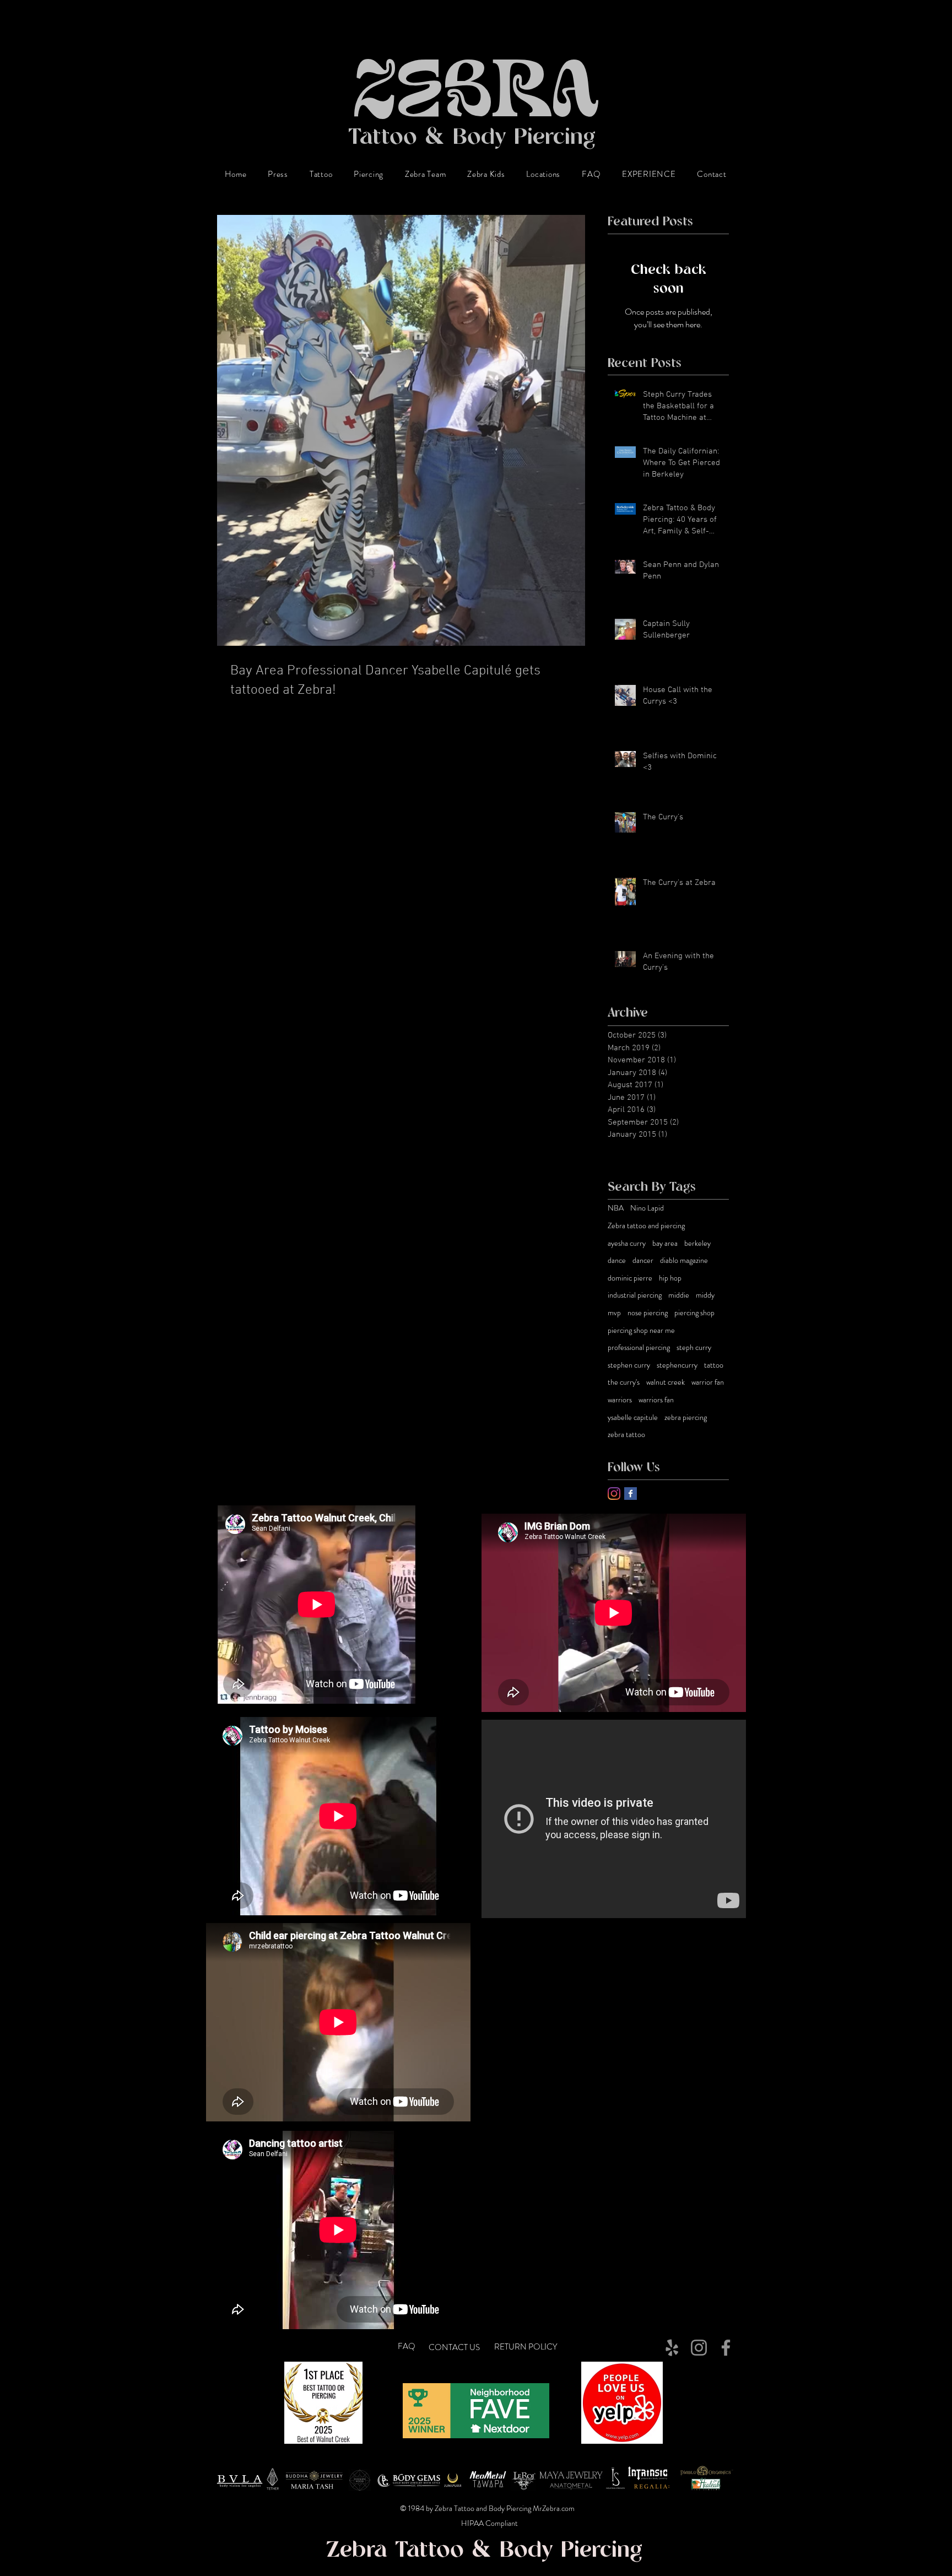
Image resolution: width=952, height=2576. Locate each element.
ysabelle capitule (633, 1417)
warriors (620, 1400)
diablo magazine (684, 1260)
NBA (616, 1208)
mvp (614, 1313)
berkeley (697, 1243)
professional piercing (639, 1348)
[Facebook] (726, 2348)
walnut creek (666, 1382)
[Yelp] (672, 2348)
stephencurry (677, 1365)
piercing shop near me (641, 1330)
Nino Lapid (647, 1208)
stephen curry (629, 1365)
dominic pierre (630, 1278)
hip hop (670, 1278)
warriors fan (656, 1400)
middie (679, 1295)
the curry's (624, 1382)
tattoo (714, 1365)
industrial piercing (635, 1295)
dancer (643, 1260)
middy (705, 1295)
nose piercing (648, 1313)
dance (617, 1260)
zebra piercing (686, 1417)
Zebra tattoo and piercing (646, 1226)
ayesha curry (627, 1243)
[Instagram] (614, 1494)
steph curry (694, 1348)
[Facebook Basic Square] (631, 1494)
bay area (665, 1243)
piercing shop (694, 1313)
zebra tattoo (626, 1435)
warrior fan (708, 1382)
